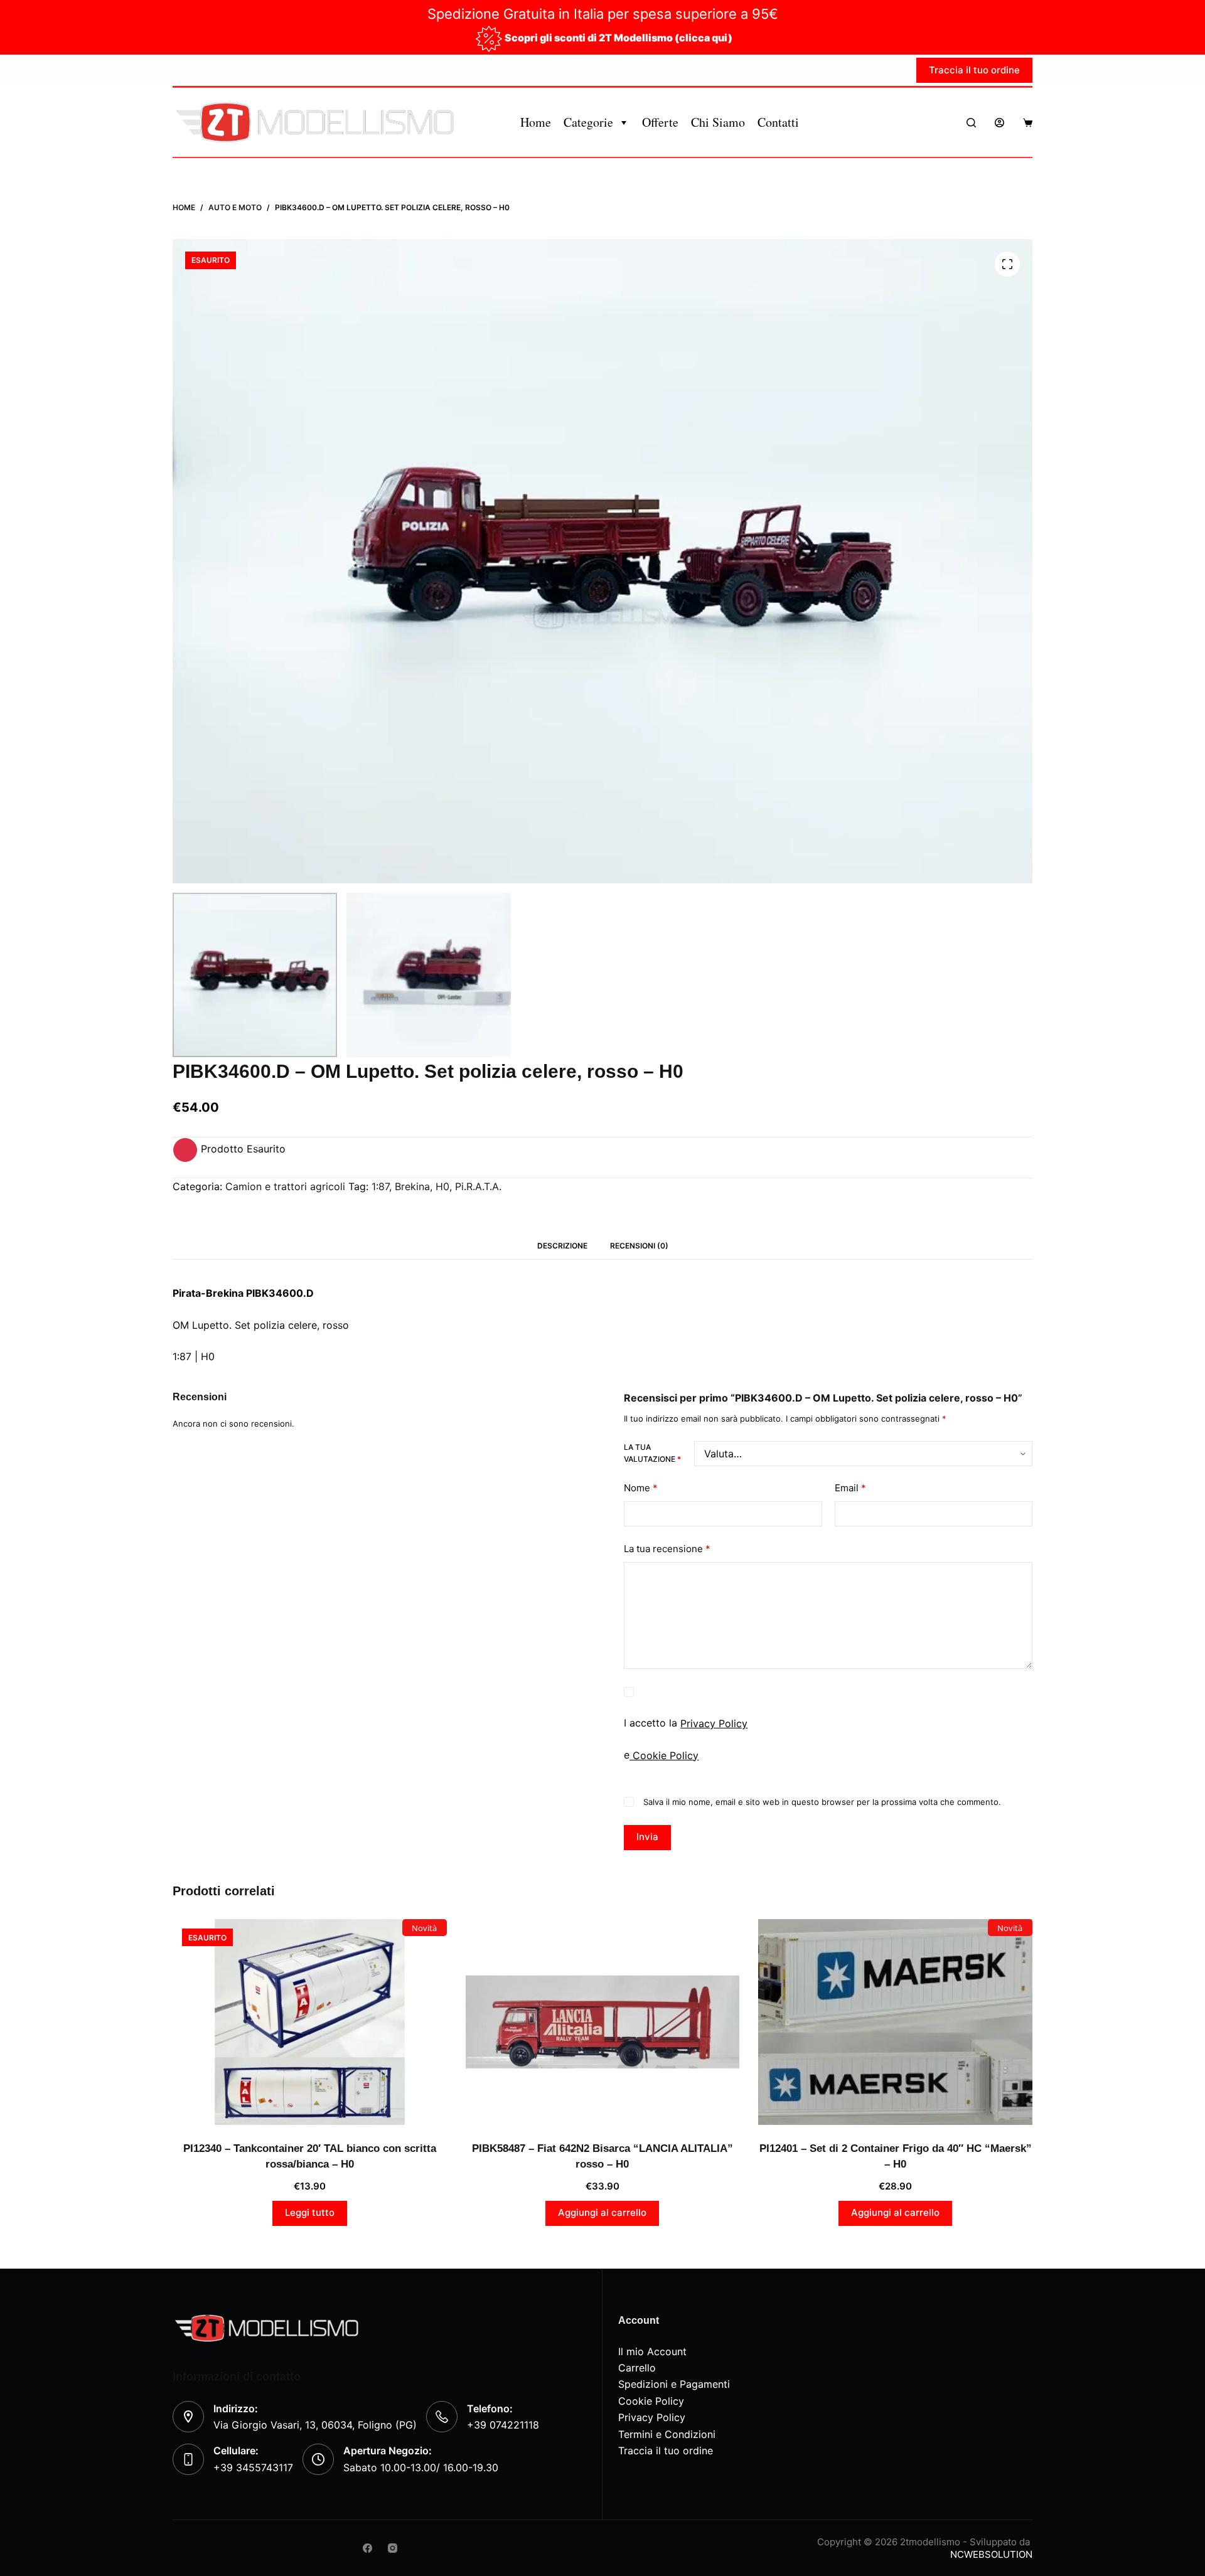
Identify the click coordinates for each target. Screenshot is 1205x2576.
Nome (641, 1488)
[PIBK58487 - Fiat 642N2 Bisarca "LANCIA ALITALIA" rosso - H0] (603, 2022)
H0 (442, 1186)
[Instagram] (393, 2548)
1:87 (380, 1186)
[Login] (999, 123)
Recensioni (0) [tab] (639, 1246)
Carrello (637, 2368)
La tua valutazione (652, 1453)
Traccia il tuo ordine (974, 70)
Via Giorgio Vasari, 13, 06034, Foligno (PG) (315, 2425)
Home (536, 122)
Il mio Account (652, 2351)
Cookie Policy (664, 1755)
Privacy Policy (714, 1723)
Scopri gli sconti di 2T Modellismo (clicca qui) (619, 38)
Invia (647, 1837)
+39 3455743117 (253, 2467)
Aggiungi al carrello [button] (602, 2212)
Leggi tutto (310, 2212)
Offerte (660, 122)
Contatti (778, 122)
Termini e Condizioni (667, 2434)
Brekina (412, 1186)
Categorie (588, 122)
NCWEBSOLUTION (991, 2554)
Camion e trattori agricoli (285, 1186)
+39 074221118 (503, 2425)
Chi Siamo (718, 122)
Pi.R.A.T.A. (478, 1186)
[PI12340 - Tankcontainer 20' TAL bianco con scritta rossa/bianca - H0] (310, 2022)
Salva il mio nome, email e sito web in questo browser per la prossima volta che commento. (822, 1802)
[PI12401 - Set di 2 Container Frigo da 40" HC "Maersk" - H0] (895, 2022)
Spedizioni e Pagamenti (674, 2384)
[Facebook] (367, 2548)
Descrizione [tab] (562, 1246)
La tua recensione (667, 1549)
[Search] (971, 123)
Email (850, 1488)
